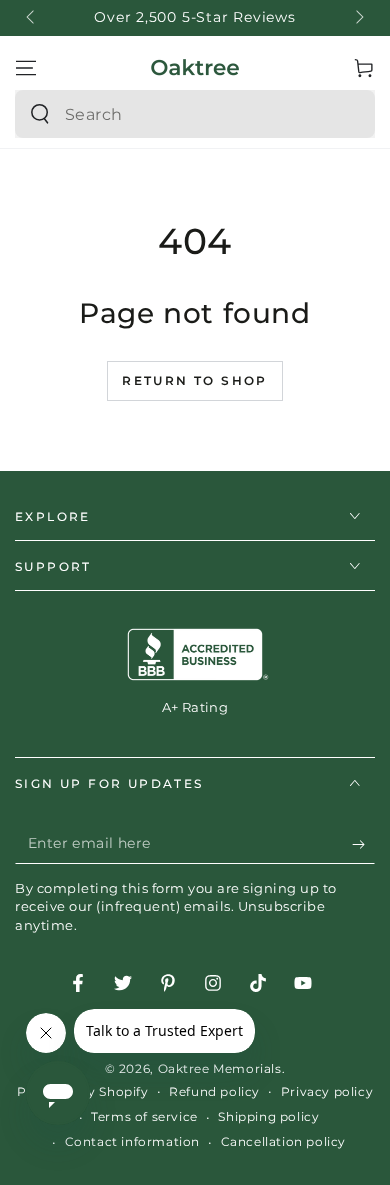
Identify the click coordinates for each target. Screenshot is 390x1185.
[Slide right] (358, 18)
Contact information (132, 1141)
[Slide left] (32, 18)
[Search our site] (40, 114)
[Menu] (26, 68)
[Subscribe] (363, 844)
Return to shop (195, 380)
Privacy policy (327, 1091)
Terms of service (144, 1116)
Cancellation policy (283, 1141)
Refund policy (214, 1091)
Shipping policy (268, 1116)
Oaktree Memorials (220, 1068)
